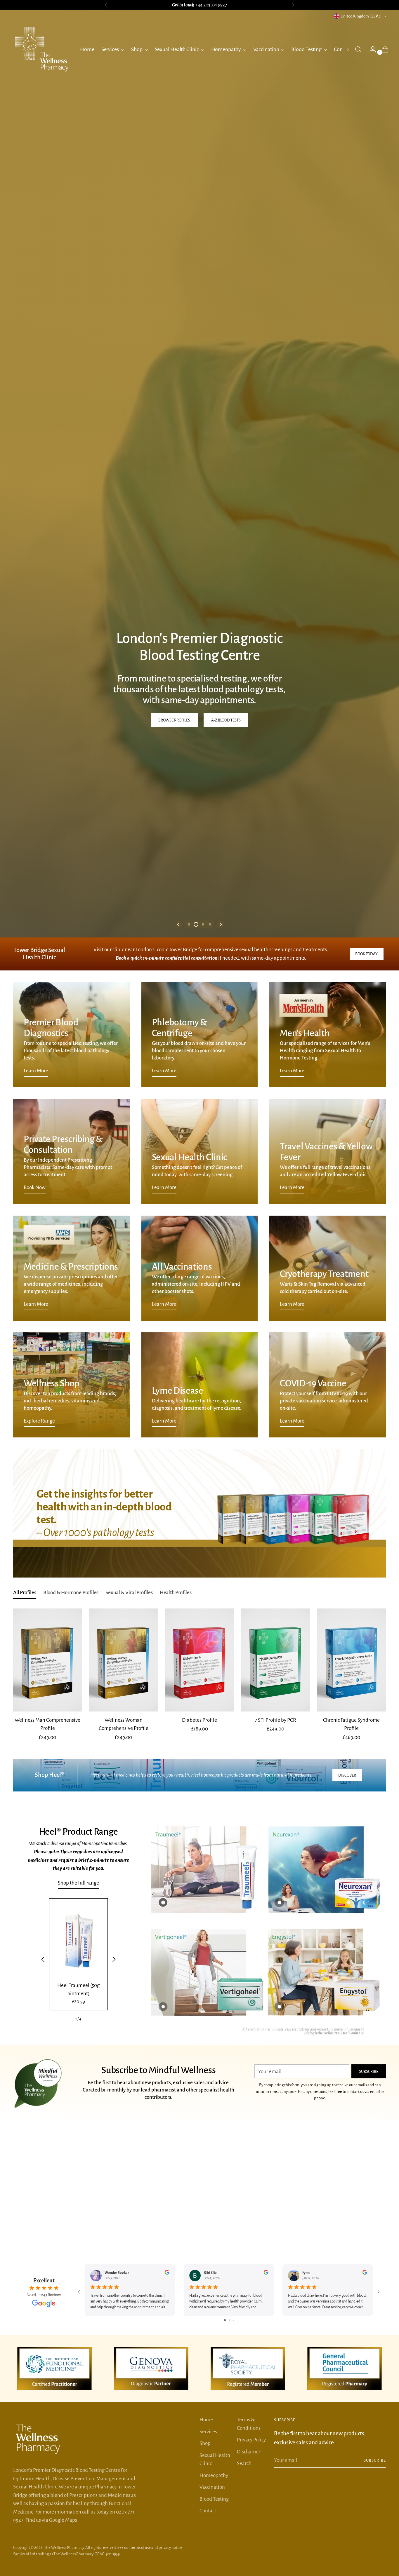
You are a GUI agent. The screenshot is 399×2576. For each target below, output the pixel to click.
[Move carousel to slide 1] (189, 1285)
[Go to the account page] (370, 49)
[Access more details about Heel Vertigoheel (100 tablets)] (163, 2367)
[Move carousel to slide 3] (203, 1285)
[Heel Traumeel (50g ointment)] (79, 2300)
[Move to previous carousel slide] (179, 1285)
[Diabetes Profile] (199, 2020)
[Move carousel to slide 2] (196, 1285)
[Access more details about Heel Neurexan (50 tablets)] (279, 2263)
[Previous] (106, 5)
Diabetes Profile (199, 2081)
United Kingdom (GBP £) (361, 16)
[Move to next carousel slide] (220, 1285)
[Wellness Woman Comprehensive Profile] (123, 2020)
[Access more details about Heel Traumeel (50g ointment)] (163, 2263)
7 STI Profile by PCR (275, 2081)
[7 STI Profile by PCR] (276, 2020)
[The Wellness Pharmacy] (42, 49)
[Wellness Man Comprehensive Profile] (47, 2020)
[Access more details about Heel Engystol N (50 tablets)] (279, 2367)
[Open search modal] (358, 49)
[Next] (293, 5)
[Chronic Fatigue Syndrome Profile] (352, 2020)
